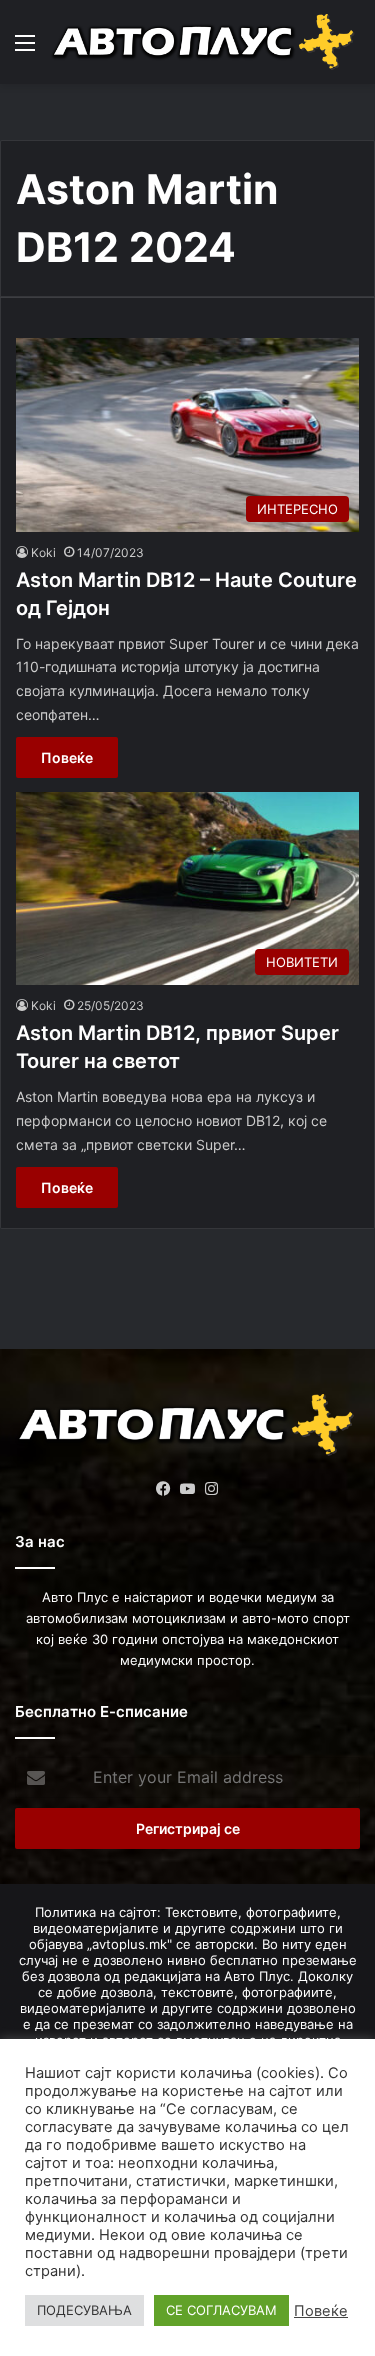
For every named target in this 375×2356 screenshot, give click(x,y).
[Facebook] (164, 1489)
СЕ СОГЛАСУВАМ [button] (221, 2310)
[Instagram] (212, 1489)
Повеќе (67, 757)
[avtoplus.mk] (205, 42)
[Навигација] (25, 49)
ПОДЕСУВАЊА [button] (84, 2310)
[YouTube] (188, 1489)
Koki (43, 552)
